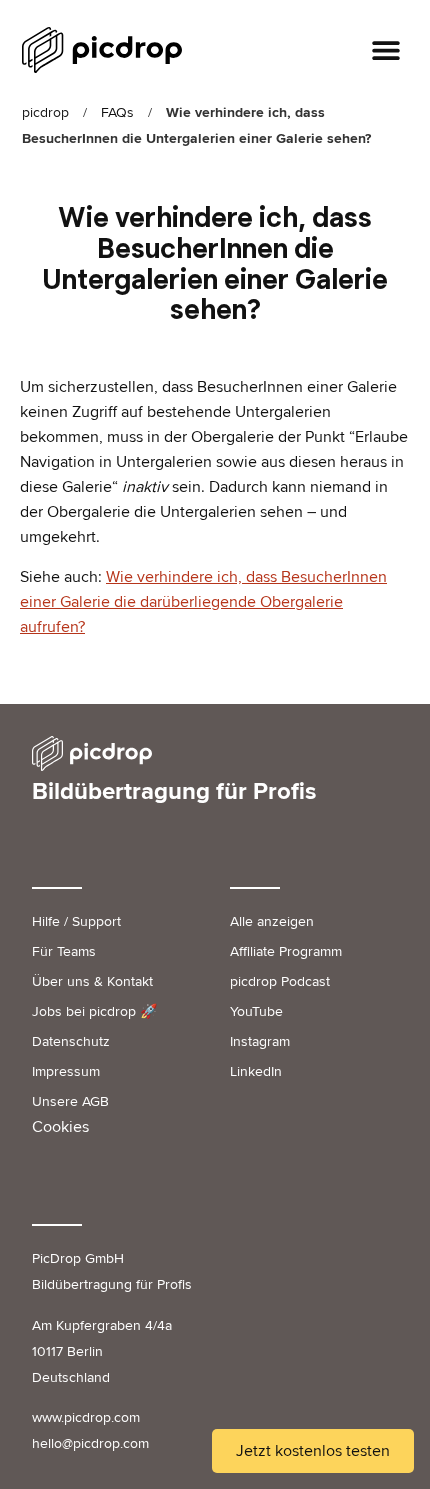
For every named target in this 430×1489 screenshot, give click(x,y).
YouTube (256, 1011)
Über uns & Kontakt (92, 981)
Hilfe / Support (76, 921)
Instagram (260, 1041)
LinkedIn (256, 1071)
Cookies (60, 1127)
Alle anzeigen (272, 921)
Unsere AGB (70, 1101)
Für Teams (64, 951)
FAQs (117, 112)
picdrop (45, 112)
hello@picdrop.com (90, 1443)
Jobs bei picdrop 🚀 (94, 1011)
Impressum (66, 1071)
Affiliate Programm (286, 951)
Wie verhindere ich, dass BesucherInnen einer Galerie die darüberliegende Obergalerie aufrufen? (203, 602)
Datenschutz (71, 1041)
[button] (386, 50)
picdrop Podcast (280, 981)
